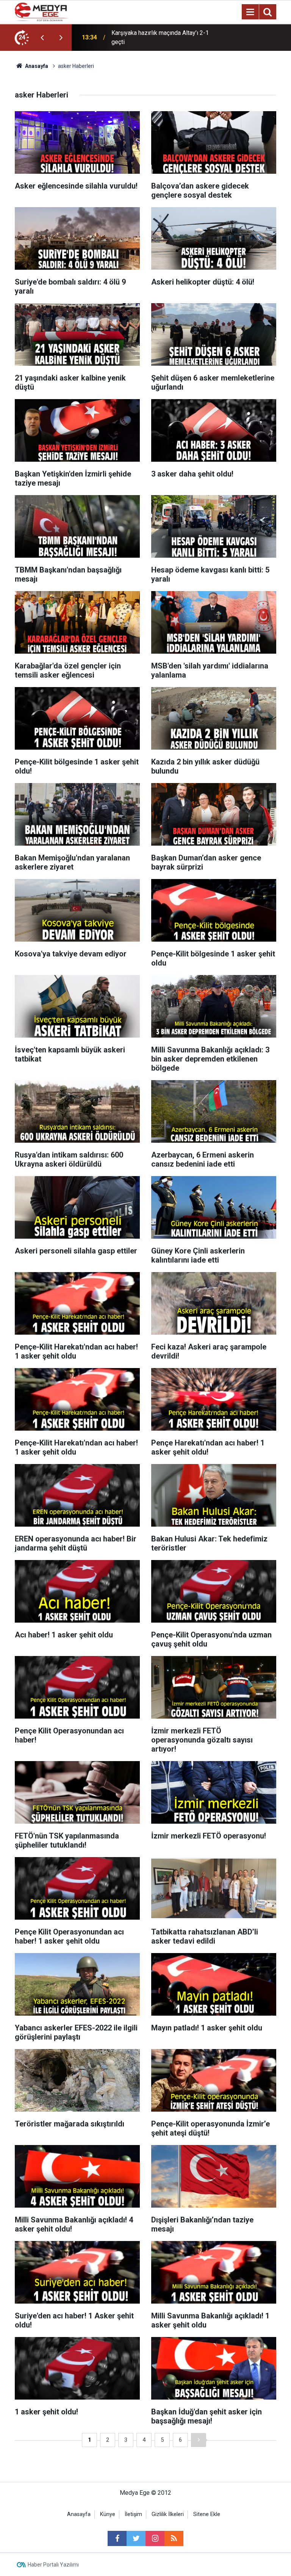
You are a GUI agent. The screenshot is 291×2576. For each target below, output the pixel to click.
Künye (108, 2514)
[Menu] (250, 12)
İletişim (133, 2514)
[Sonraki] (199, 2440)
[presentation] (42, 38)
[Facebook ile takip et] (117, 2538)
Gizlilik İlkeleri (168, 2514)
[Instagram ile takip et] (155, 2538)
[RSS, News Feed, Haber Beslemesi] (174, 2538)
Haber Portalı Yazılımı (53, 2565)
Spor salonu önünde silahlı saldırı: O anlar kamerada (158, 37)
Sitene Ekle (207, 2514)
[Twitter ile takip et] (136, 2538)
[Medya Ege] (42, 11)
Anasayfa (79, 2514)
